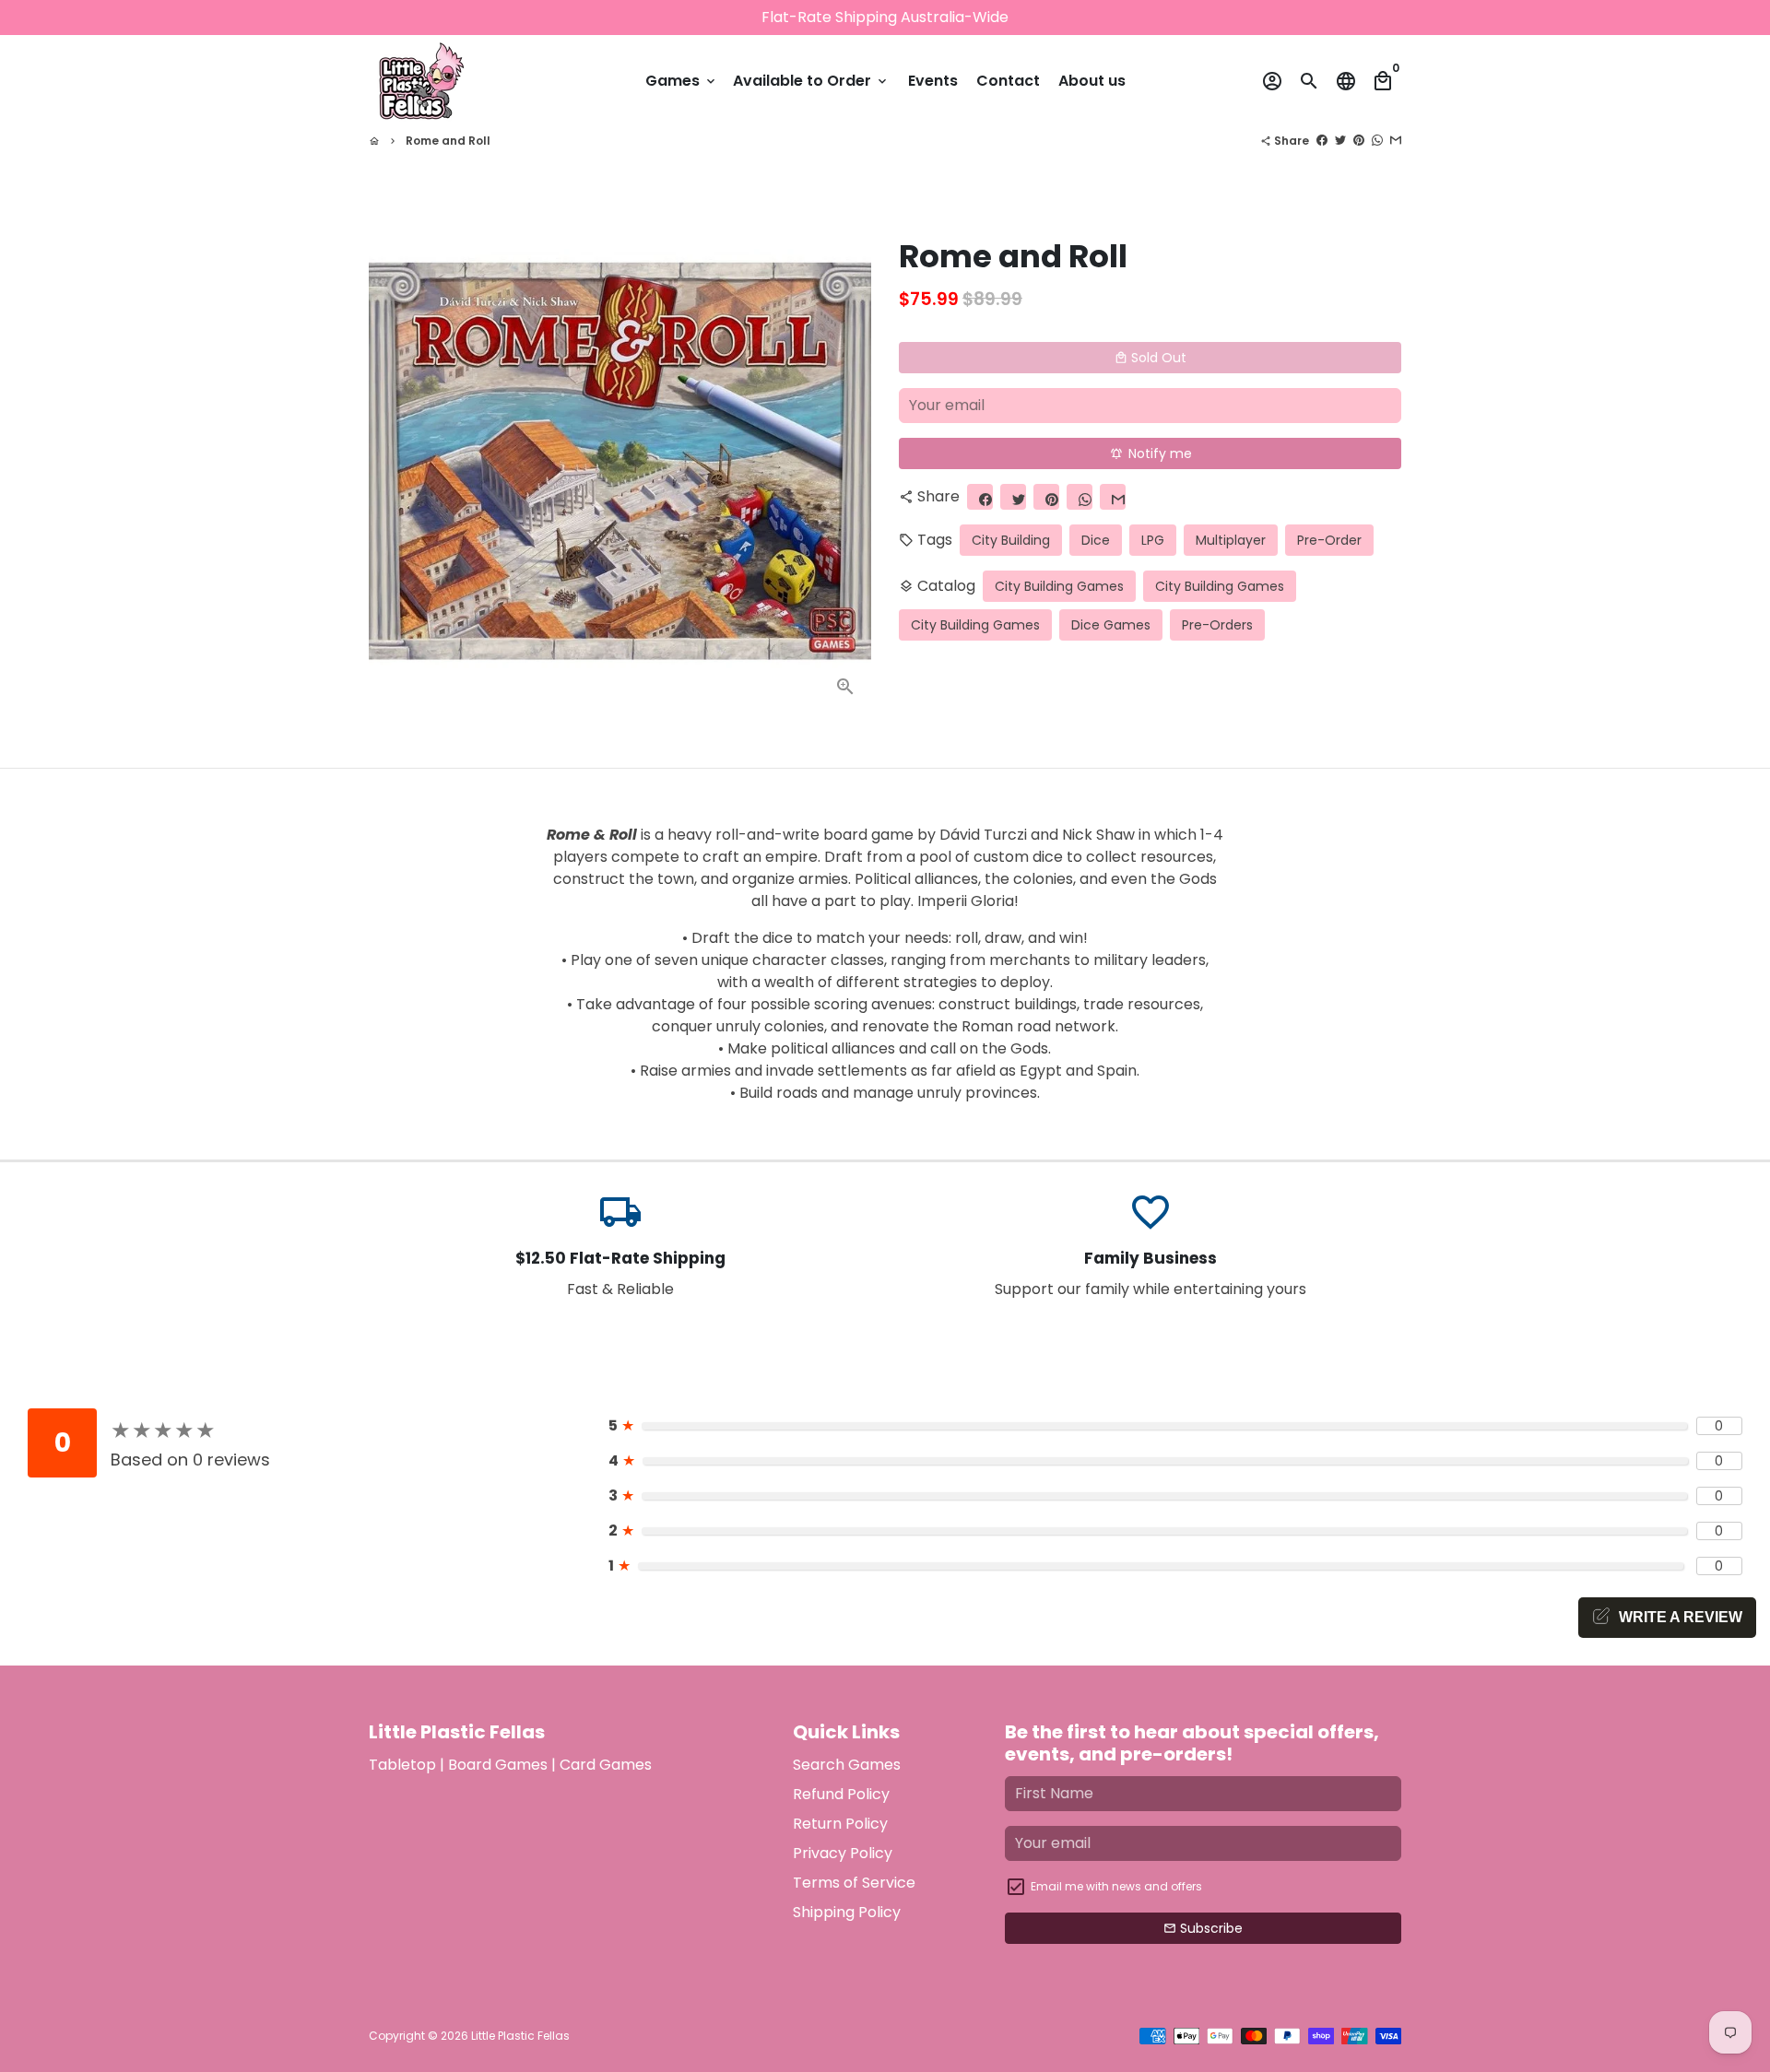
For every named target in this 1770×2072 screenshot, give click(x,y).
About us (1092, 81)
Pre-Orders (1217, 625)
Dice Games (1111, 625)
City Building (1011, 540)
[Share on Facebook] (1322, 141)
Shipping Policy (847, 1912)
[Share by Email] (1396, 141)
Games (682, 81)
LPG (1153, 540)
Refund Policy (841, 1794)
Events (933, 81)
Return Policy (840, 1824)
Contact (1008, 81)
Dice (1096, 540)
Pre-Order (1329, 540)
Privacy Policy (843, 1853)
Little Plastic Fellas (520, 2036)
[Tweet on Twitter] (1340, 141)
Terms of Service (854, 1883)
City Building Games (1059, 586)
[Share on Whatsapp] (1377, 141)
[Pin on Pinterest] (1359, 141)
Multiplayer (1231, 540)
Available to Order (811, 81)
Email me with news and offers (1116, 1886)
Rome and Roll (448, 141)
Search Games (847, 1765)
